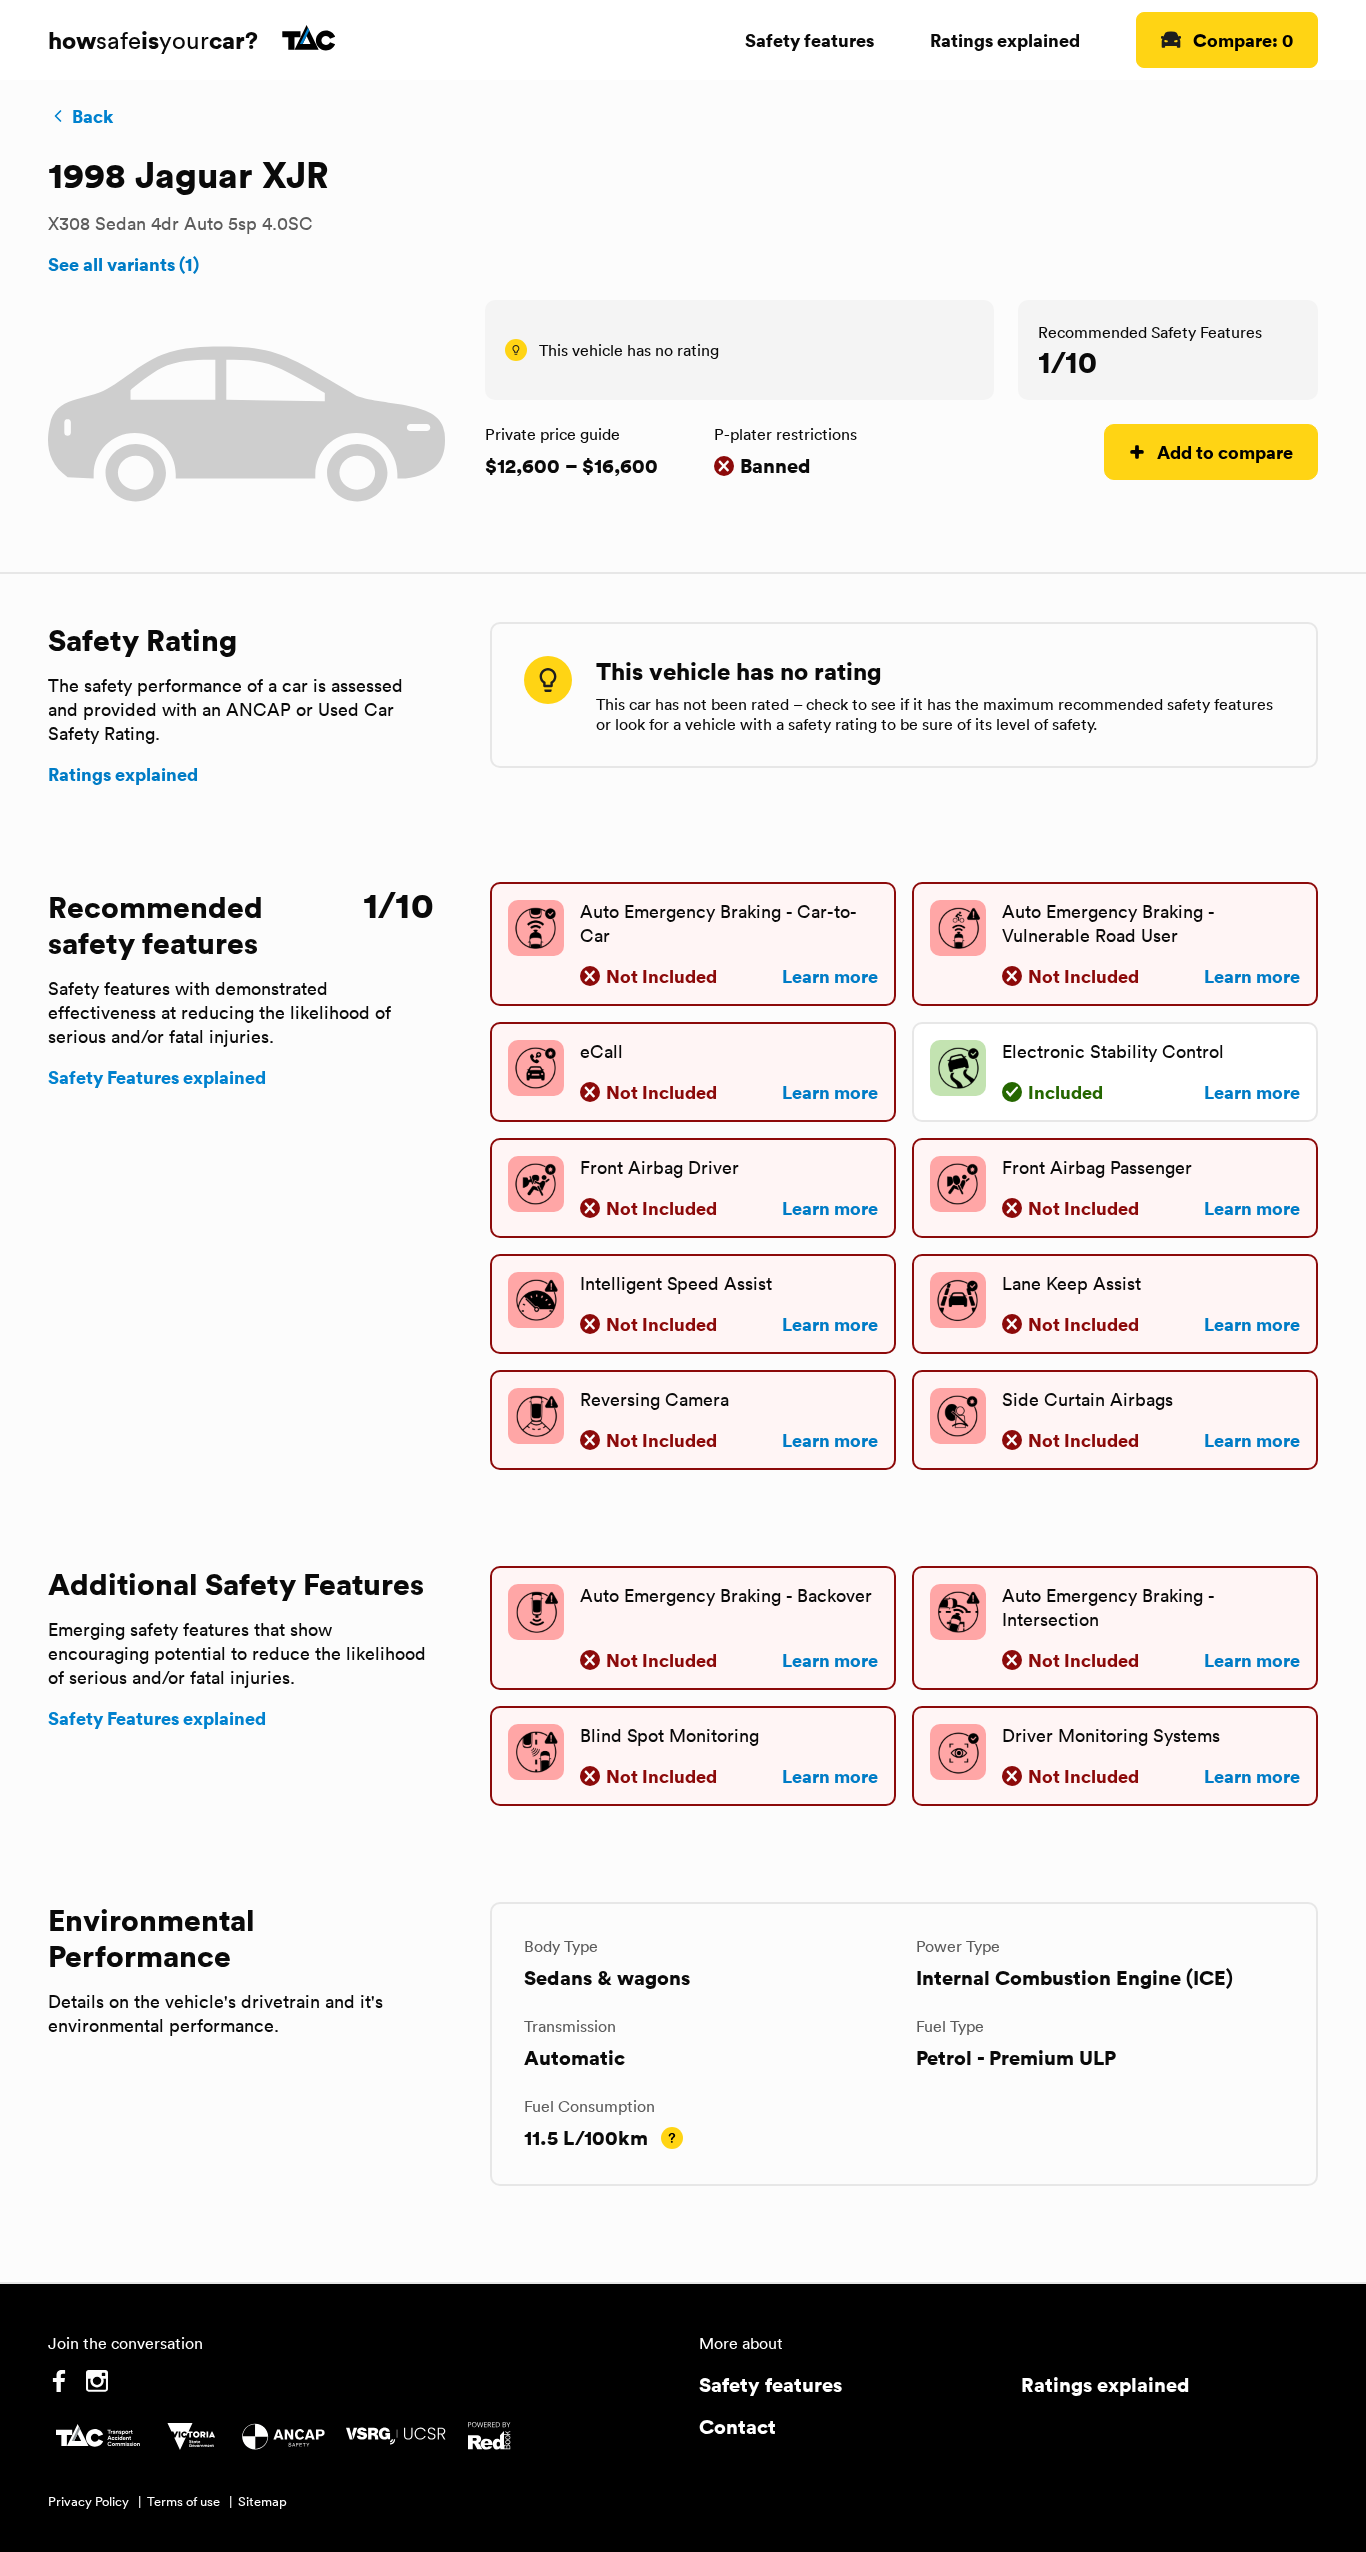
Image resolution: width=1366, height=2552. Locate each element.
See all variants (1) (123, 264)
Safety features (809, 39)
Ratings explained (1005, 39)
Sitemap (262, 2501)
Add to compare (1225, 451)
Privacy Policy (88, 2501)
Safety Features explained (157, 1077)
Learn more (830, 976)
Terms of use (183, 2501)
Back (92, 116)
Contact (737, 2426)
